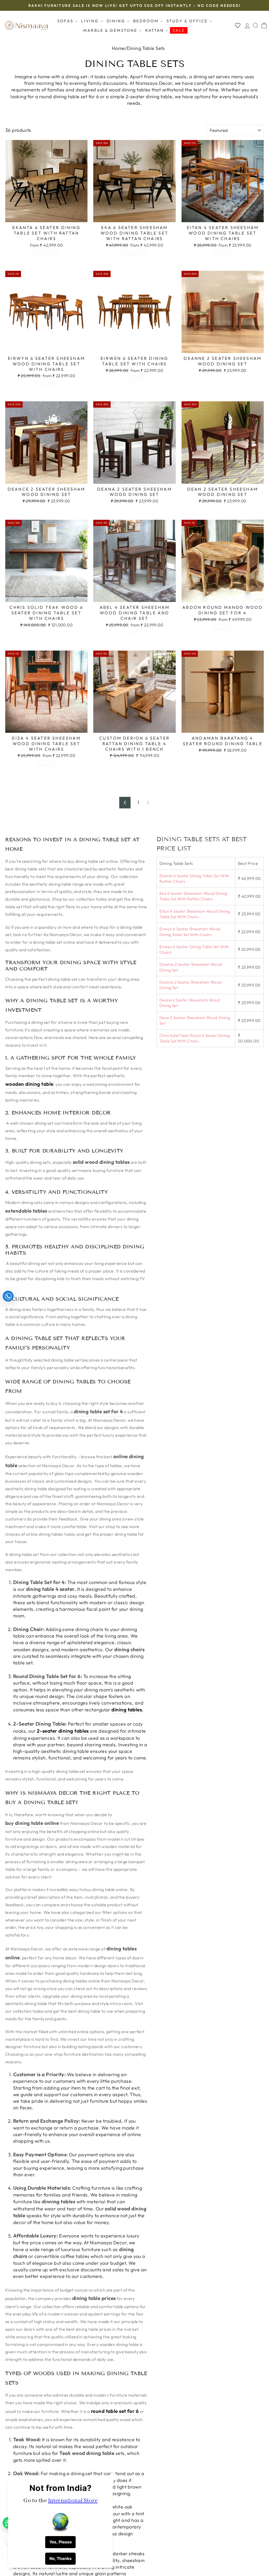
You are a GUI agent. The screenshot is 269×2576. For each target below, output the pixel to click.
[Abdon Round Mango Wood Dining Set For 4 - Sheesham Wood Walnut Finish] (230, 627)
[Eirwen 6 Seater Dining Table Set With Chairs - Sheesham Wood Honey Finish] (134, 378)
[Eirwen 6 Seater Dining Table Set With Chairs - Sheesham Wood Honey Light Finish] (127, 378)
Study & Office (188, 21)
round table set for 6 (115, 2411)
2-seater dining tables (63, 1731)
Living (91, 21)
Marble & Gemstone (111, 30)
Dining (117, 21)
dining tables (127, 1710)
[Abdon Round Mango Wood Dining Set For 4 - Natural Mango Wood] (216, 627)
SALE (179, 30)
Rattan (155, 30)
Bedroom (147, 21)
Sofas (66, 21)
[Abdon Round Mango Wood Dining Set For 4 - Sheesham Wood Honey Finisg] (223, 627)
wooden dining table (29, 1084)
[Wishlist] (238, 26)
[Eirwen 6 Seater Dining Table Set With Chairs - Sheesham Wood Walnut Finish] (141, 378)
